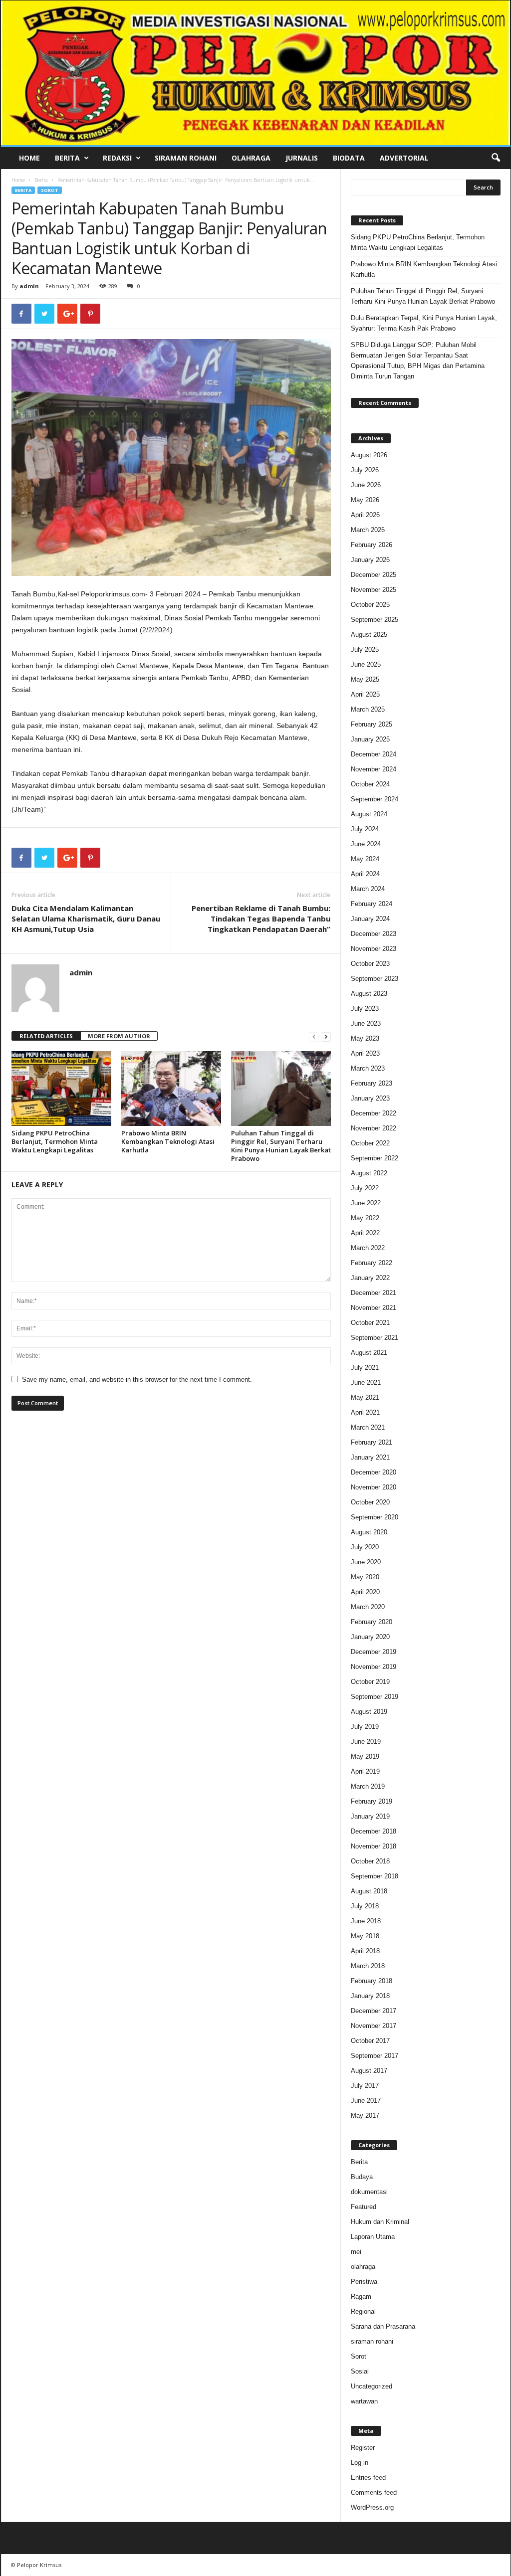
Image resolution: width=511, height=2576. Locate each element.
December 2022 (374, 1113)
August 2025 (369, 635)
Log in (360, 2463)
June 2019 (366, 1742)
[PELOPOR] (256, 73)
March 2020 (368, 1607)
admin (29, 286)
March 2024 (368, 889)
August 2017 (369, 2071)
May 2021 (365, 1397)
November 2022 (374, 1128)
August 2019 (369, 1712)
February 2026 (372, 545)
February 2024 (372, 904)
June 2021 (366, 1382)
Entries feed (368, 2478)
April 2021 (365, 1412)
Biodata (349, 158)
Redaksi (117, 158)
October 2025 (370, 605)
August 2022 (369, 1173)
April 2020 (365, 1592)
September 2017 (375, 2056)
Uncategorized (372, 2386)
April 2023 (365, 1053)
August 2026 (369, 455)
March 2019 (368, 1786)
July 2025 (365, 649)
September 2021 (375, 1338)
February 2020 (372, 1622)
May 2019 (365, 1756)
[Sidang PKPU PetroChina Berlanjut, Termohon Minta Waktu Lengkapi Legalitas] (61, 1089)
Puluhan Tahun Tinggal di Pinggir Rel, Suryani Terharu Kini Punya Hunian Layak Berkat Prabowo (281, 1146)
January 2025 (370, 739)
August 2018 (369, 1891)
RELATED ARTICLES (46, 1036)
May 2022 (365, 1218)
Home (29, 158)
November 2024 (374, 769)
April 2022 (365, 1233)
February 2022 (372, 1263)
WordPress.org (372, 2507)
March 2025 (368, 709)
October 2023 (370, 964)
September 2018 (375, 1876)
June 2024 (366, 844)
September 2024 (375, 799)
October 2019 (370, 1682)
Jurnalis (302, 158)
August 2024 (369, 814)
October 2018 (370, 1861)
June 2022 (366, 1203)
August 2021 (369, 1353)
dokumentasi (369, 2192)
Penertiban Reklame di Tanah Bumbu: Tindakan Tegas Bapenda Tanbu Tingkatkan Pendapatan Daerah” (261, 919)
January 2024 (370, 919)
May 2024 (365, 859)
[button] (496, 158)
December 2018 (374, 1831)
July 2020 (365, 1547)
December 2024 (374, 754)
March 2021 (368, 1427)
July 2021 (365, 1368)
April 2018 (365, 1951)
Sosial (360, 2371)
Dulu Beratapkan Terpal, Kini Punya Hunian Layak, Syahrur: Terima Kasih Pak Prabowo (424, 323)
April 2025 (365, 694)
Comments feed (374, 2492)
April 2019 (365, 1771)
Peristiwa (364, 2282)
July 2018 (365, 1906)
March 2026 (368, 530)
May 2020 (365, 1577)
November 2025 (374, 590)
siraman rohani (372, 2341)
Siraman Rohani (186, 158)
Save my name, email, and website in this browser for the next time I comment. (137, 1380)
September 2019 (375, 1697)
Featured (364, 2207)
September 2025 (375, 620)
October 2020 (370, 1502)
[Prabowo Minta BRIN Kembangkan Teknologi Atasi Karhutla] (171, 1089)
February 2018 (372, 1981)
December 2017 (374, 2011)
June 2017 (366, 2101)
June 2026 (366, 485)
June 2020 (366, 1562)
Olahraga (251, 158)
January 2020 (370, 1637)
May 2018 (365, 1936)
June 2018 (366, 1921)
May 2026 (365, 500)
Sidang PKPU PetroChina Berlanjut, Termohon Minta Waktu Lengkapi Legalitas (55, 1141)
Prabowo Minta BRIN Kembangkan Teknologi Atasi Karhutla (168, 1141)
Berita (67, 158)
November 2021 (374, 1308)
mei (356, 2252)
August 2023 (369, 994)
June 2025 (366, 664)
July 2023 (365, 1009)
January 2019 (370, 1816)
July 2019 (365, 1727)
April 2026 (365, 515)
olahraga (363, 2267)
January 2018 (370, 1996)
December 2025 (374, 575)
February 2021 (372, 1442)
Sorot (50, 190)
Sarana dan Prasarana (383, 2326)
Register (363, 2448)
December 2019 (374, 1652)
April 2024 (365, 874)
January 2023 (370, 1098)
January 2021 (370, 1457)
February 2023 (372, 1083)
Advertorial (404, 158)
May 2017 (365, 2116)
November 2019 (374, 1667)
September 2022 (375, 1158)
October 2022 (370, 1143)
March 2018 (368, 1966)
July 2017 (365, 2086)
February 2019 (372, 1801)
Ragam (361, 2297)
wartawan (364, 2401)
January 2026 (370, 560)
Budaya (362, 2177)
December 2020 (374, 1472)
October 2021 (370, 1323)
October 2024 (370, 784)
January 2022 (370, 1278)
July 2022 (365, 1188)
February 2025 (372, 724)
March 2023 (368, 1068)
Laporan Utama (373, 2237)
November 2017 (374, 2026)
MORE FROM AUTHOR (119, 1036)
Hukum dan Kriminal (380, 2222)
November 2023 (374, 949)
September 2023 (375, 979)
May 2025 (365, 679)
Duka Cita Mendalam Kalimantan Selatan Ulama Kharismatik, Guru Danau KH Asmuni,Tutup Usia (86, 919)
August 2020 (369, 1532)
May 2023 (365, 1038)
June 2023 (366, 1023)
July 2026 (365, 470)
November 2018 (374, 1846)
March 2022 (368, 1248)
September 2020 (375, 1517)
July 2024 (365, 829)
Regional (363, 2311)
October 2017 (370, 2041)
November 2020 (374, 1487)
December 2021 (374, 1293)
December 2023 (374, 934)
